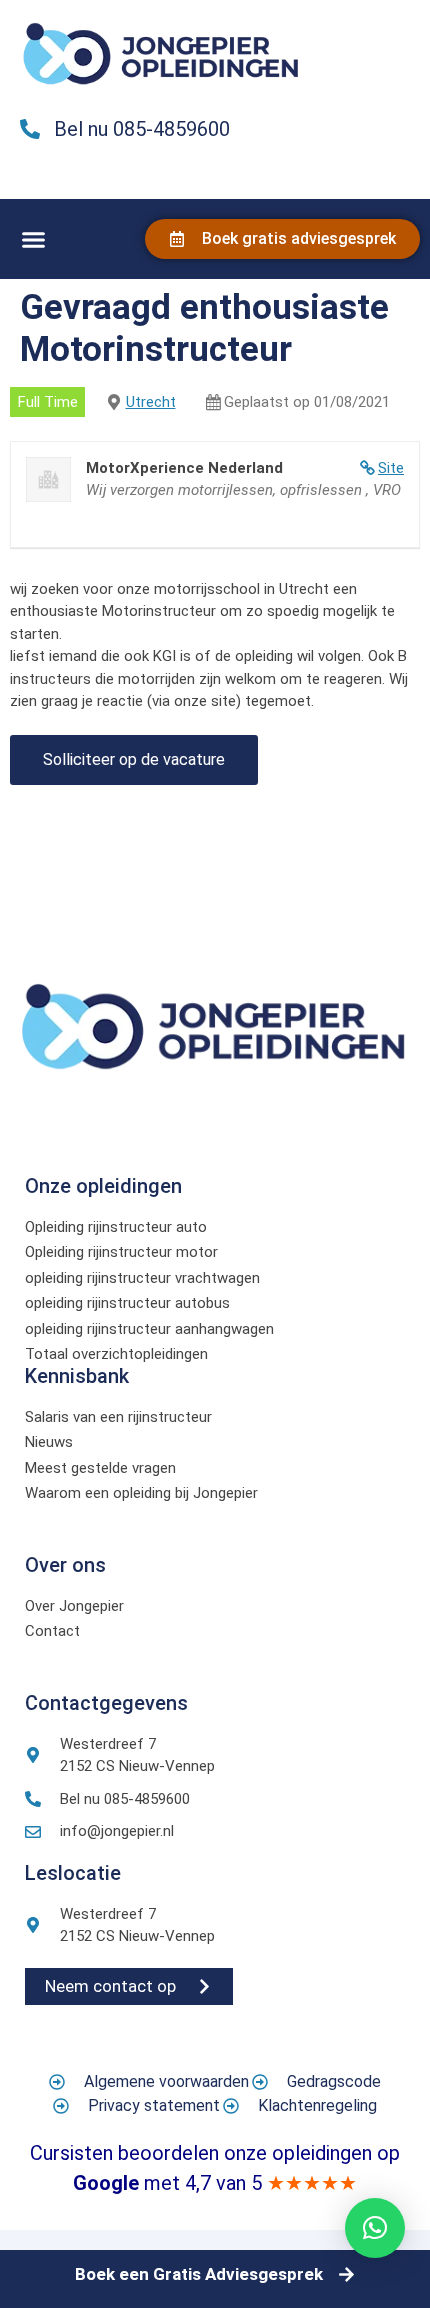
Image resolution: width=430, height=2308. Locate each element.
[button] (34, 240)
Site (391, 468)
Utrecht (151, 402)
